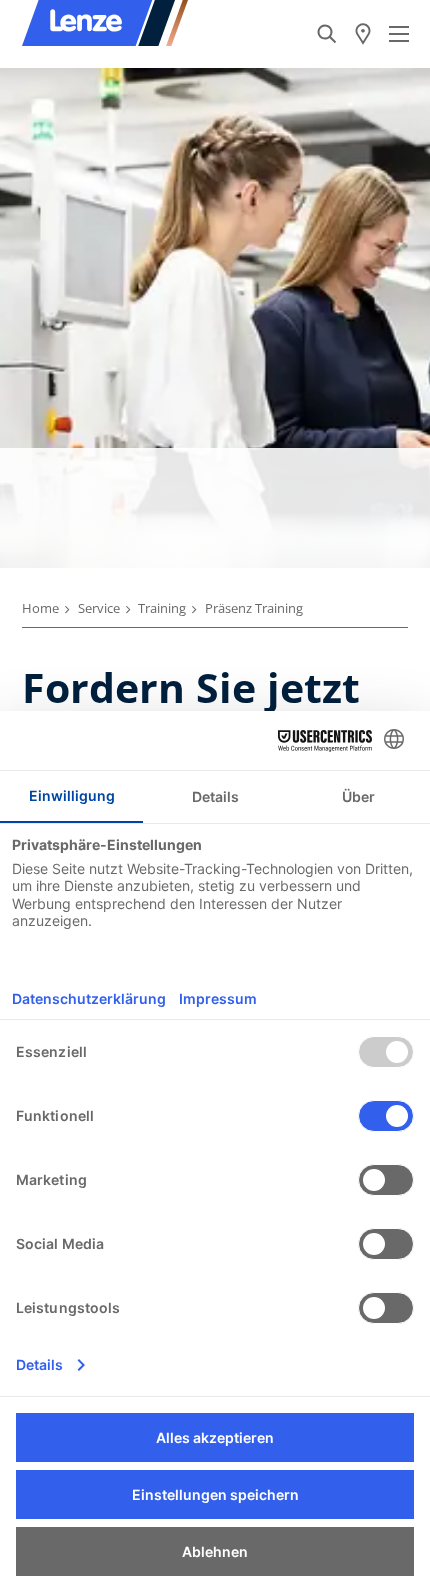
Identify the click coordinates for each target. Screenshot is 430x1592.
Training (162, 608)
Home (40, 608)
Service (99, 608)
